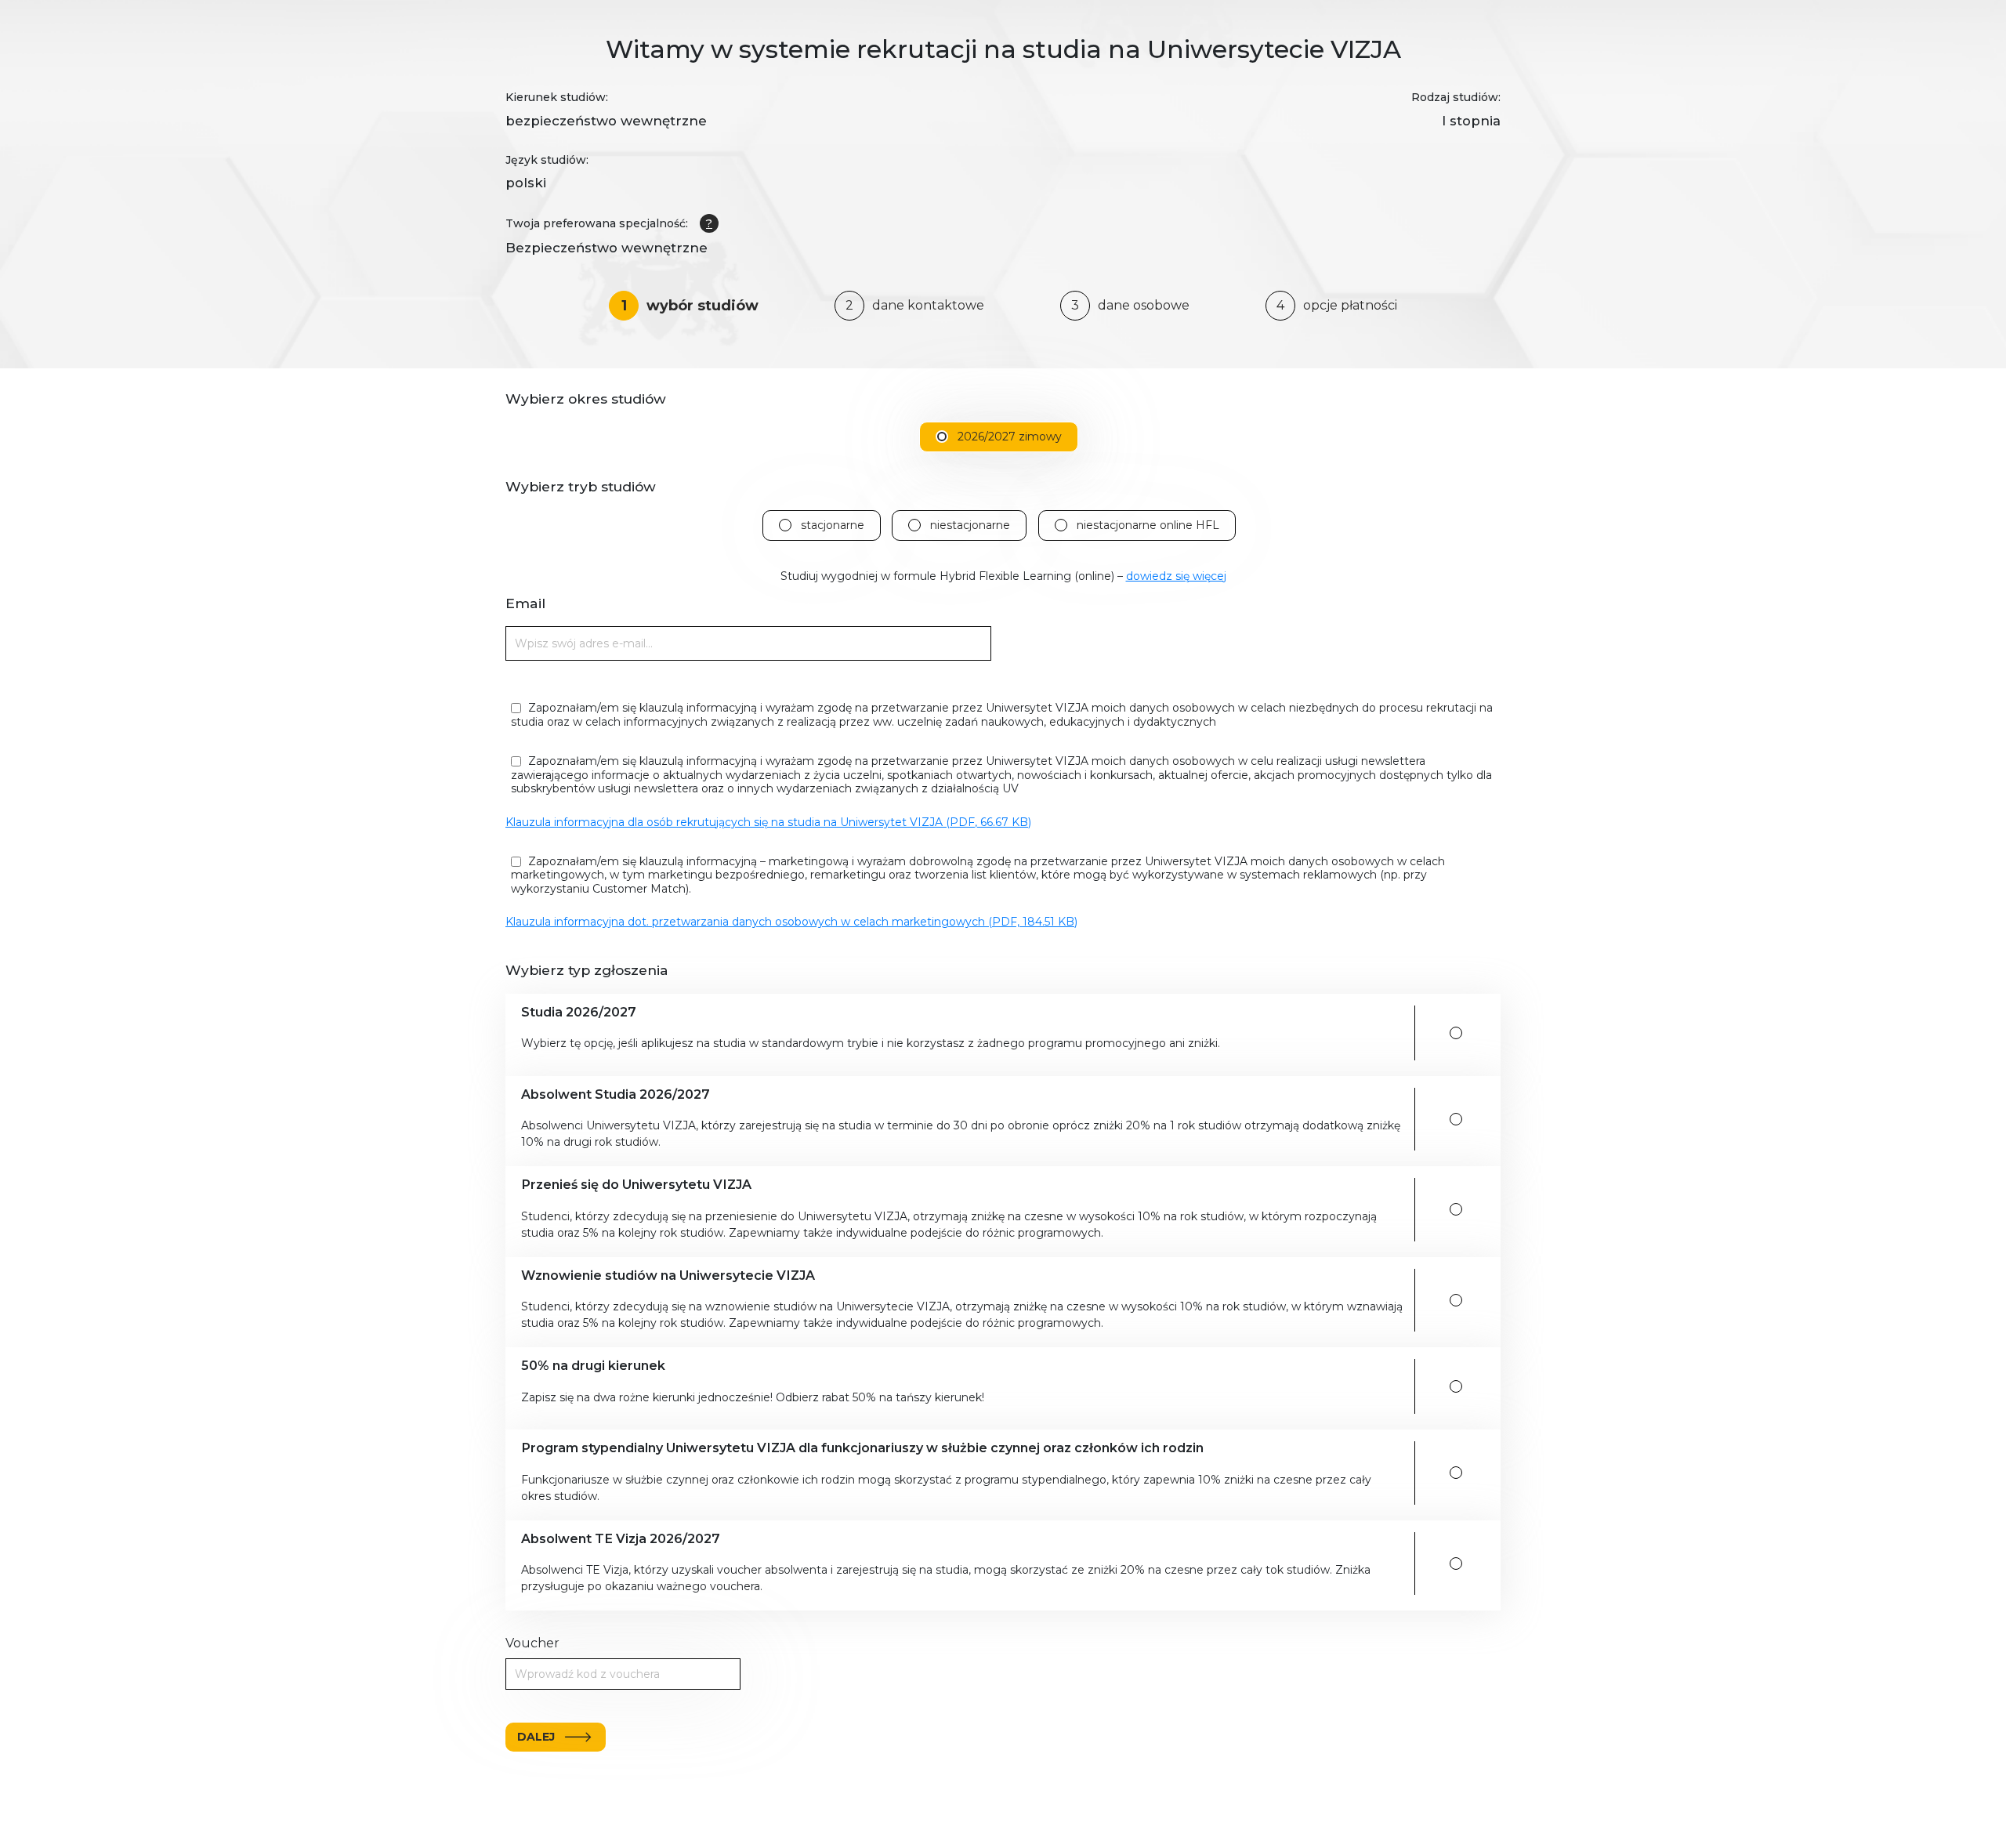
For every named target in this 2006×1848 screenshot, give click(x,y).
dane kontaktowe (915, 305)
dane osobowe (1130, 305)
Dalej (536, 1737)
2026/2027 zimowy (1010, 437)
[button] (962, 1033)
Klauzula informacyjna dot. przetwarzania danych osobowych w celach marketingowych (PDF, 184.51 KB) (791, 922)
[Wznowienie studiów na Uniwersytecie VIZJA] (1456, 1300)
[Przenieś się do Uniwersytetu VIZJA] (1456, 1209)
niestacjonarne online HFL (1148, 525)
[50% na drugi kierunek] (1456, 1386)
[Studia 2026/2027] (1456, 1033)
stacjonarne (833, 525)
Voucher (532, 1643)
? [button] (709, 223)
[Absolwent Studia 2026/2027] (1456, 1119)
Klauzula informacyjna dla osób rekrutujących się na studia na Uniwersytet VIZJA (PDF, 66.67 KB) (768, 822)
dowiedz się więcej (1176, 576)
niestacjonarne (970, 525)
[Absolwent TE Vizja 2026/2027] (1456, 1564)
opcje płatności (1337, 305)
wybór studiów (690, 306)
